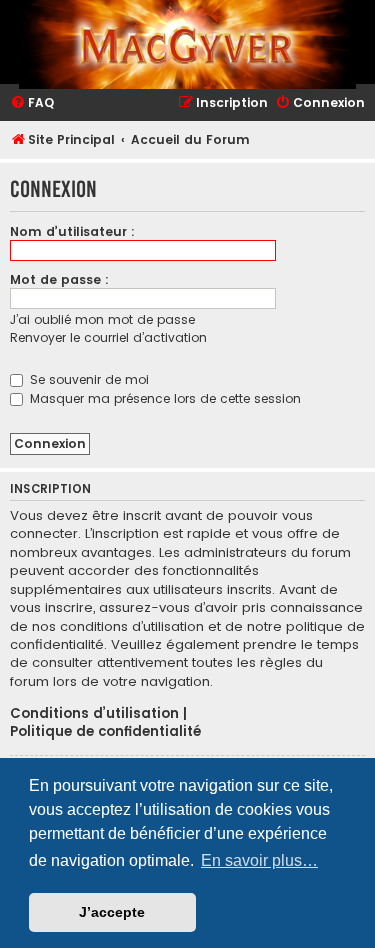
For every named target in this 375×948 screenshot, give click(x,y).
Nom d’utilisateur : (72, 231)
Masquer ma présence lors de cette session (163, 398)
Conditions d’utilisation (94, 714)
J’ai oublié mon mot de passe (102, 319)
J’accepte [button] (112, 912)
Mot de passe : (59, 279)
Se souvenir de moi (87, 379)
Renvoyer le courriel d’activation (108, 337)
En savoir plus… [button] (259, 860)
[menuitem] (32, 103)
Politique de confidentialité (105, 732)
